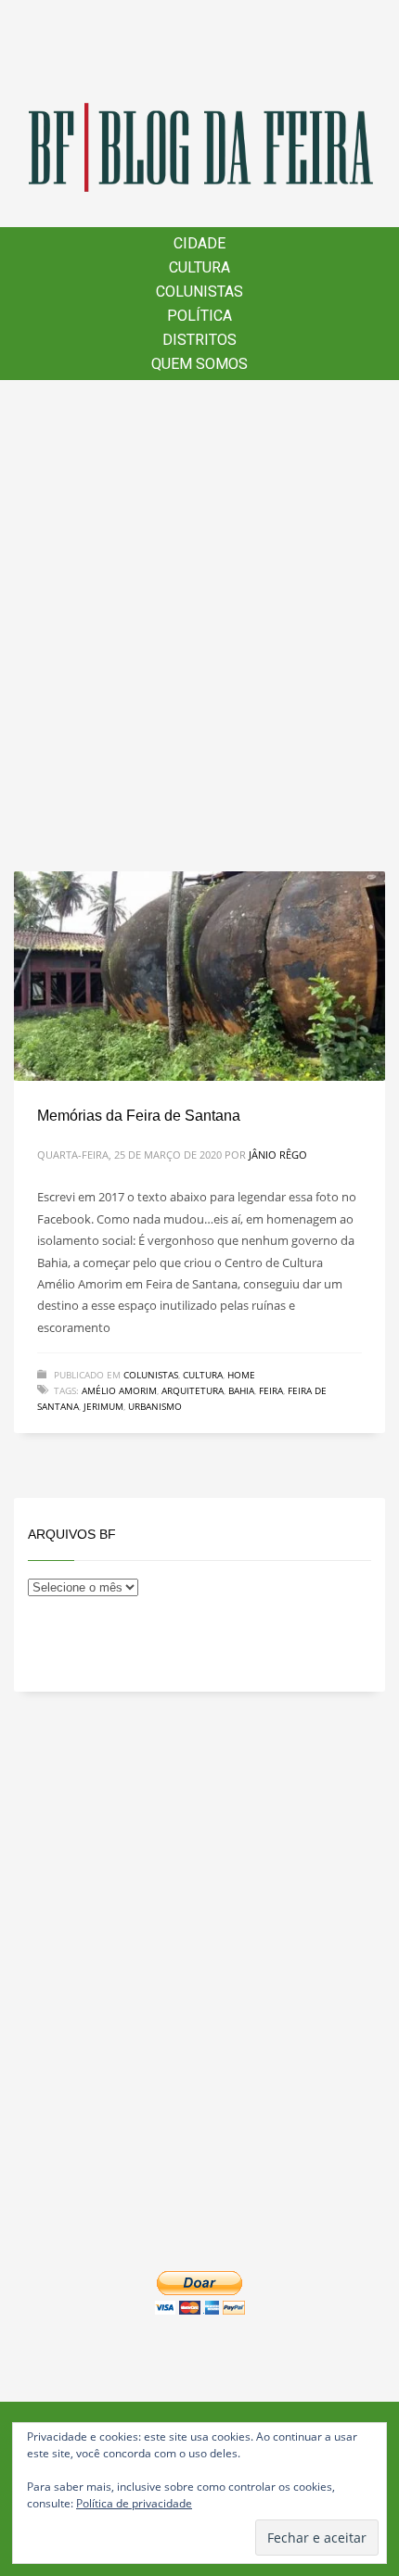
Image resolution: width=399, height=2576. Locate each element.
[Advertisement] (199, 626)
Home (241, 1375)
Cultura (203, 1375)
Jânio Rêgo (278, 1155)
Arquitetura (193, 1390)
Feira (271, 1390)
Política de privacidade (134, 2503)
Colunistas (151, 1375)
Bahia (241, 1390)
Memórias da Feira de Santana (139, 1116)
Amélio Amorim (119, 1390)
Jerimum (103, 1406)
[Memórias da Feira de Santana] (199, 976)
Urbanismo (155, 1406)
